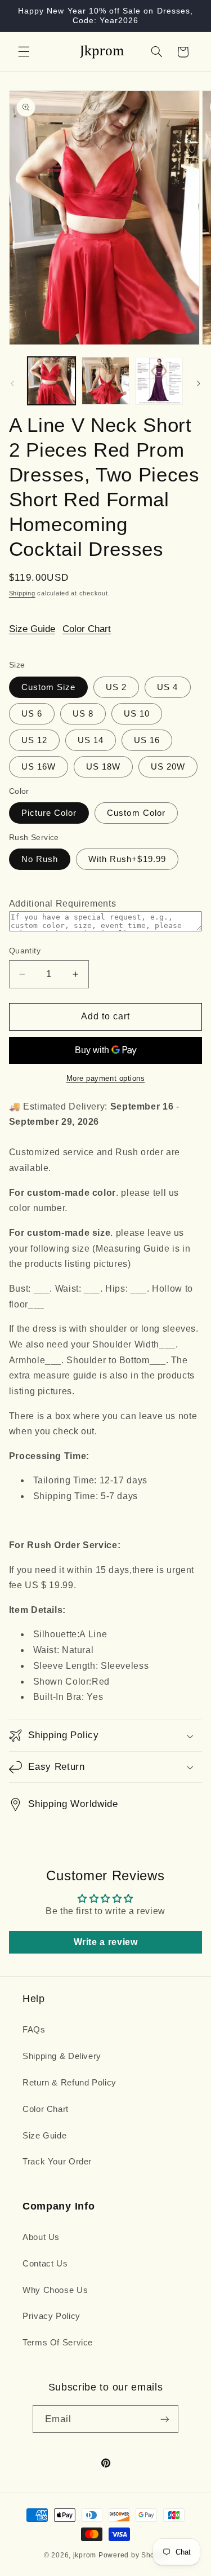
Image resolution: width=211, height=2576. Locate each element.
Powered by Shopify (133, 2555)
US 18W (103, 767)
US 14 (91, 740)
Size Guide (32, 629)
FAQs (34, 2030)
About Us (41, 2237)
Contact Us (45, 2264)
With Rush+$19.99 (127, 859)
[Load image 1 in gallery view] (51, 381)
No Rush (40, 859)
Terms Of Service (58, 2343)
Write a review (106, 1942)
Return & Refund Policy (69, 2083)
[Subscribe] (165, 2419)
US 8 (83, 714)
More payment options (106, 1079)
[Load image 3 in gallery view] (159, 381)
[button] (24, 52)
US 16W (39, 767)
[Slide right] (199, 383)
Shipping (22, 593)
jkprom (85, 2555)
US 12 (34, 740)
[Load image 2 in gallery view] (105, 381)
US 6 (32, 714)
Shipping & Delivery (62, 2056)
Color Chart (87, 629)
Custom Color (136, 813)
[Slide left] (12, 383)
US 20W (168, 767)
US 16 (147, 740)
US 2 (116, 687)
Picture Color (49, 813)
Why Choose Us (55, 2290)
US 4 (167, 687)
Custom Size (49, 687)
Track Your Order (57, 2162)
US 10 (137, 714)
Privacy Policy (51, 2316)
